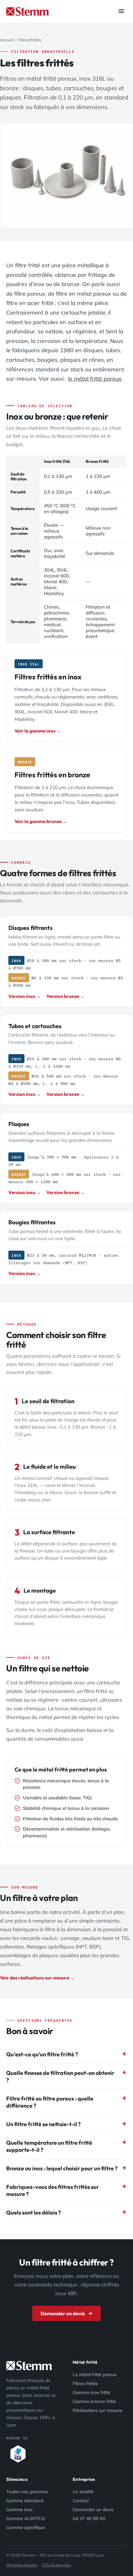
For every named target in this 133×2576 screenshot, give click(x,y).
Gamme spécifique (26, 2527)
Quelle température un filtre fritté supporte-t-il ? (49, 2146)
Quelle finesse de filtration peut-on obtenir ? (60, 2076)
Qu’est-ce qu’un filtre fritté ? (42, 2054)
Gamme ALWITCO (26, 2518)
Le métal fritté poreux (95, 2374)
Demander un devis (63, 2313)
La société (83, 2492)
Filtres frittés (85, 2383)
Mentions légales (22, 2565)
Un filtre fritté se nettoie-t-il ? (43, 2124)
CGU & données (56, 2565)
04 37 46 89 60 (89, 2518)
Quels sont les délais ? (34, 2213)
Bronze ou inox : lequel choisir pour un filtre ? (62, 2168)
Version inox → (25, 996)
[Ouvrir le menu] (121, 12)
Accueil (7, 40)
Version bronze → (66, 996)
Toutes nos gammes (27, 2492)
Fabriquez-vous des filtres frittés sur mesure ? (53, 2190)
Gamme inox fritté (91, 2392)
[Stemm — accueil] (27, 11)
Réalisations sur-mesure (97, 2410)
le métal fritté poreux (95, 379)
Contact (81, 2500)
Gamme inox (19, 2509)
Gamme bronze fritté (94, 2401)
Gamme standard (25, 2500)
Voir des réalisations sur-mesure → (37, 1978)
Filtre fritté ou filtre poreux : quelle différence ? (50, 2102)
